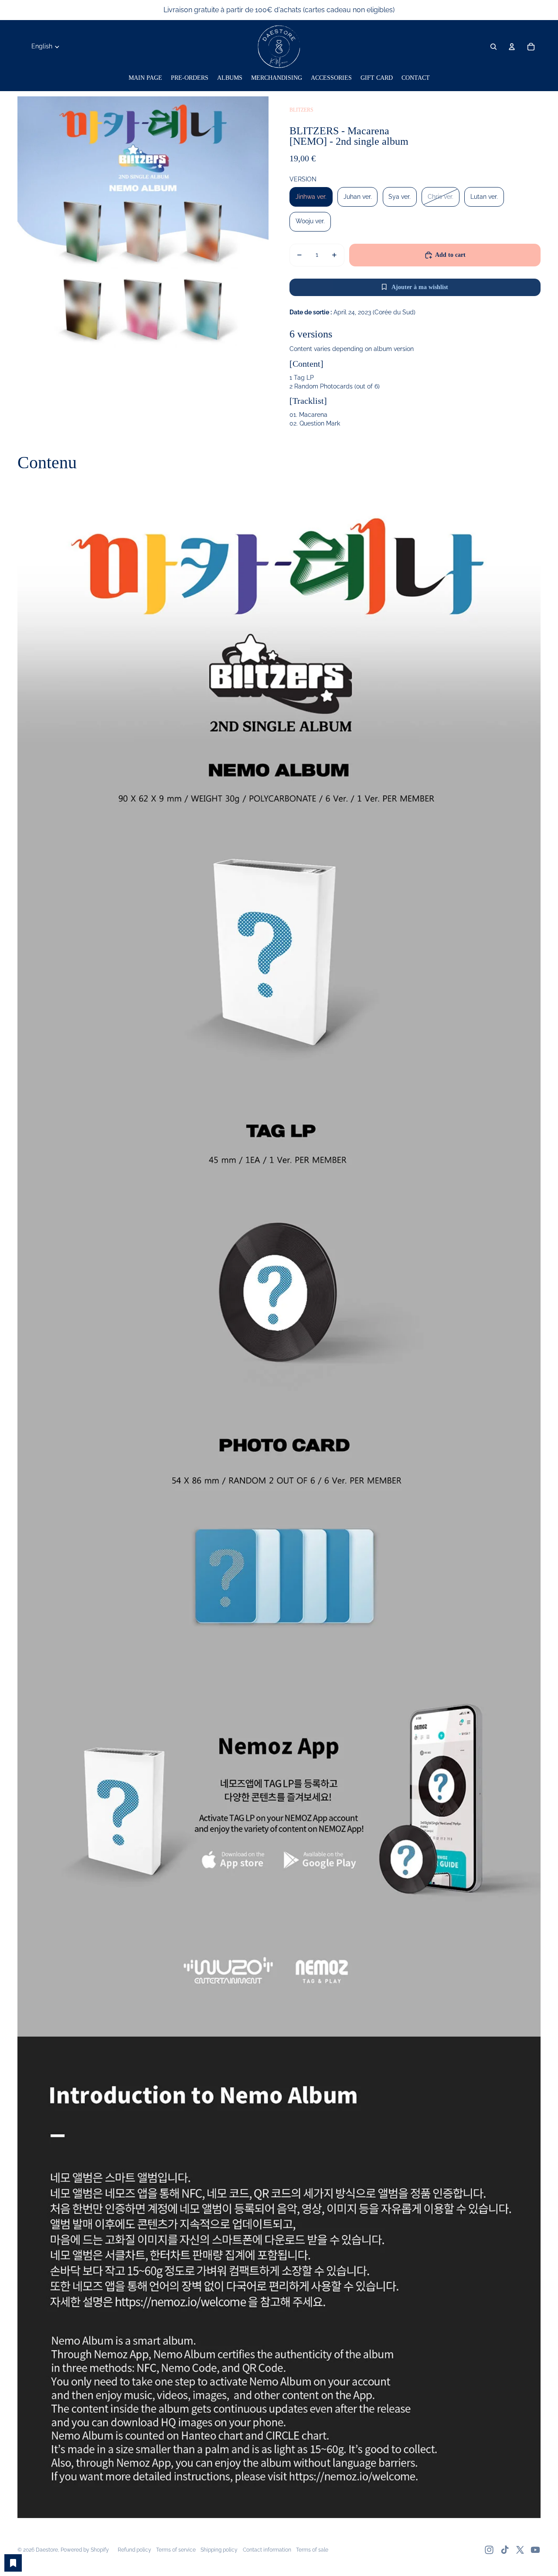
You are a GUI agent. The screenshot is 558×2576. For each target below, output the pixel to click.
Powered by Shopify (85, 2550)
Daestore (47, 2550)
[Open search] (493, 47)
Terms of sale (312, 2550)
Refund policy (134, 2550)
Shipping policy (219, 2550)
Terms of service (176, 2550)
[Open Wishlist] (13, 2563)
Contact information (267, 2550)
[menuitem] (145, 78)
